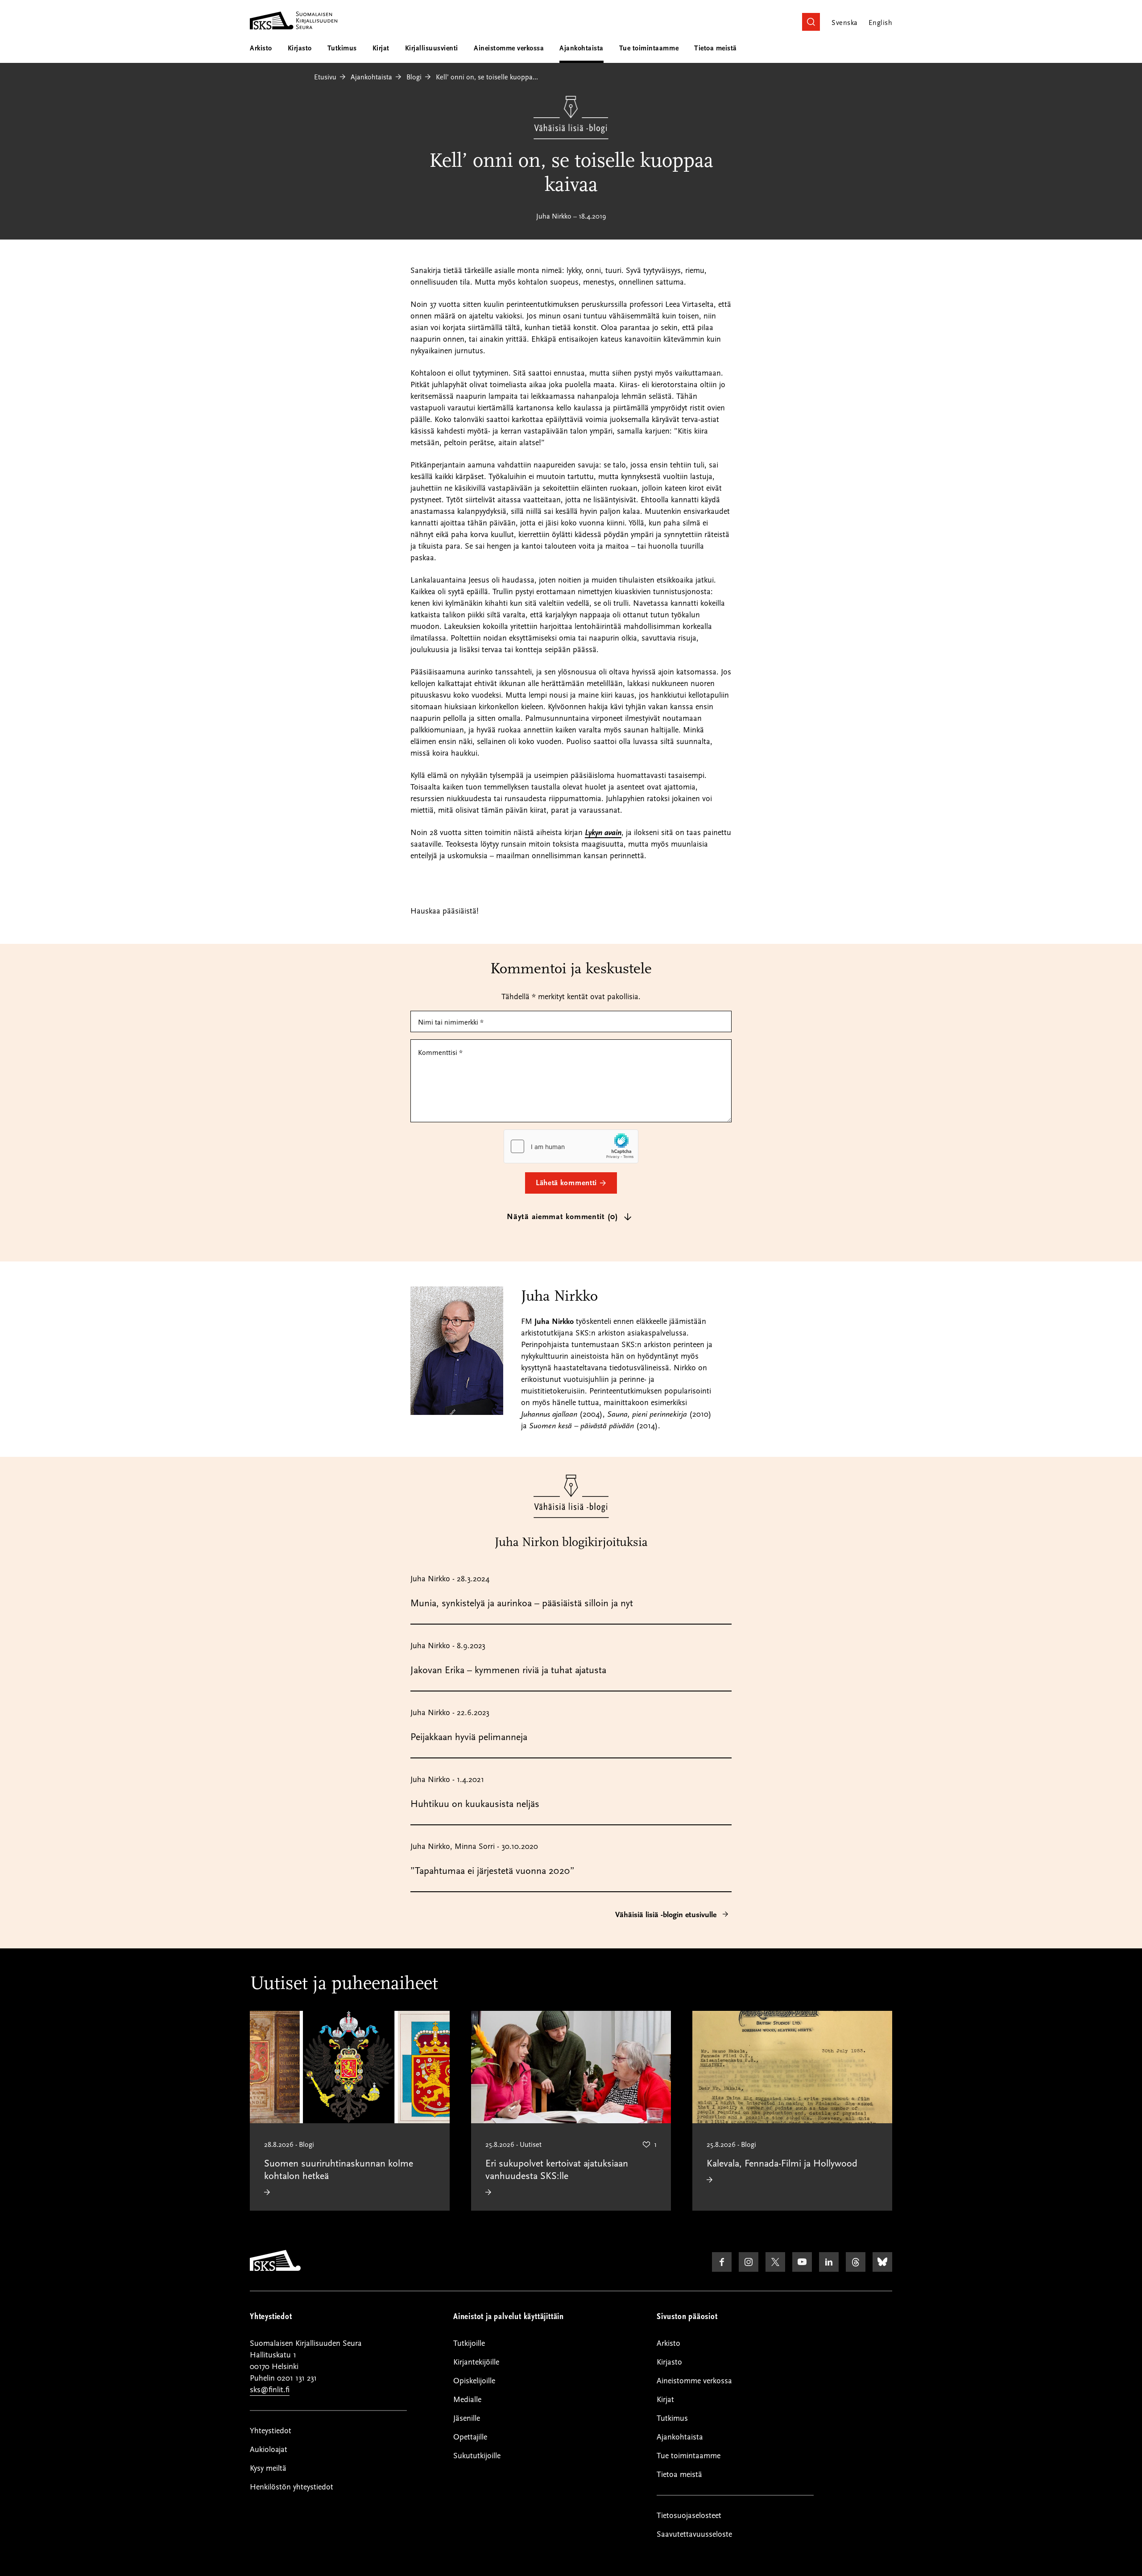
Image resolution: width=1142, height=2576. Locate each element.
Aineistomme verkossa (509, 48)
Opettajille (470, 2437)
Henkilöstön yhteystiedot (292, 2487)
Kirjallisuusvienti (432, 48)
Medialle (467, 2400)
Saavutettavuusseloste (694, 2534)
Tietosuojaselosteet (689, 2516)
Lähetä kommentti (566, 1183)
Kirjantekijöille (476, 2362)
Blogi (414, 77)
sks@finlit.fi (270, 2390)
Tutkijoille (469, 2343)
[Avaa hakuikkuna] (811, 22)
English (880, 23)
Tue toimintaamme (649, 48)
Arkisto (261, 48)
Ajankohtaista (581, 48)
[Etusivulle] (275, 2269)
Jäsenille (467, 2418)
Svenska (844, 23)
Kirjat (381, 48)
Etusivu (325, 77)
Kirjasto (300, 48)
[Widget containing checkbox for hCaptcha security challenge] (571, 1146)
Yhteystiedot (271, 2431)
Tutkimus (342, 48)
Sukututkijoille (477, 2456)
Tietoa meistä (716, 48)
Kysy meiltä (268, 2468)
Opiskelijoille (474, 2381)
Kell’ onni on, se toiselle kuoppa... (487, 77)
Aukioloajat (269, 2450)
